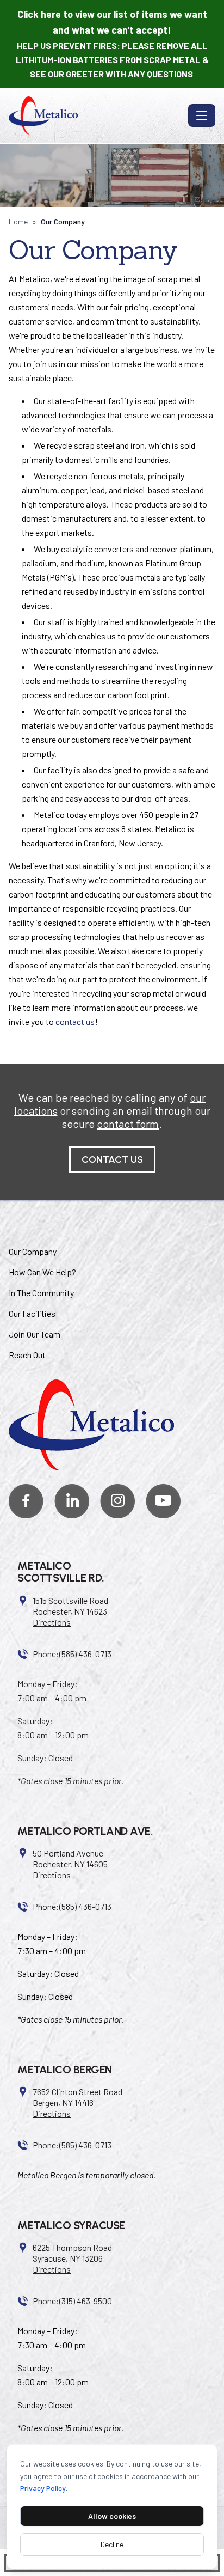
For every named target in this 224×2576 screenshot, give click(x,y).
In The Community (41, 1293)
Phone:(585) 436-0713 (72, 1654)
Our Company (33, 1251)
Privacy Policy (43, 2488)
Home (18, 221)
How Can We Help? (42, 1272)
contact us (75, 1021)
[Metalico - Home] (96, 115)
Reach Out (27, 1355)
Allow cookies (112, 2516)
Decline (112, 2544)
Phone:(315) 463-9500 (72, 2301)
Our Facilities (32, 1313)
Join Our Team (35, 1334)
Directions (52, 1622)
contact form (128, 1124)
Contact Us (112, 1159)
